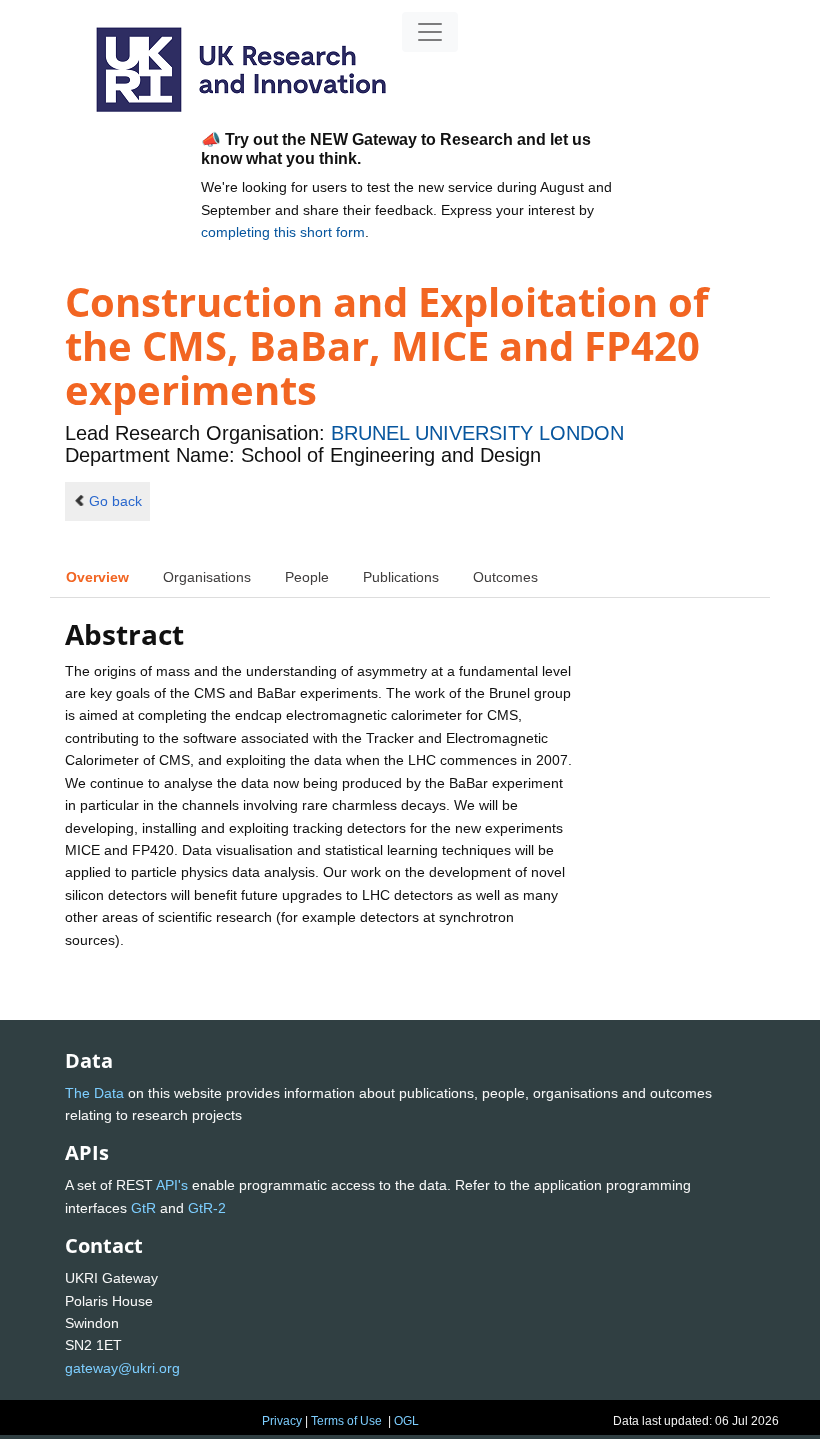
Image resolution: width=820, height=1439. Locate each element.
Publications (401, 577)
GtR (143, 1208)
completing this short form (283, 232)
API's (172, 1185)
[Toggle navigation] (430, 32)
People (307, 577)
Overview (97, 577)
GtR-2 (207, 1208)
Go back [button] (115, 501)
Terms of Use (346, 1421)
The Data (94, 1093)
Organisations (207, 577)
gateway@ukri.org (122, 1368)
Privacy (282, 1421)
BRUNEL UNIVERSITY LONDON (477, 433)
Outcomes (505, 577)
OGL (406, 1421)
